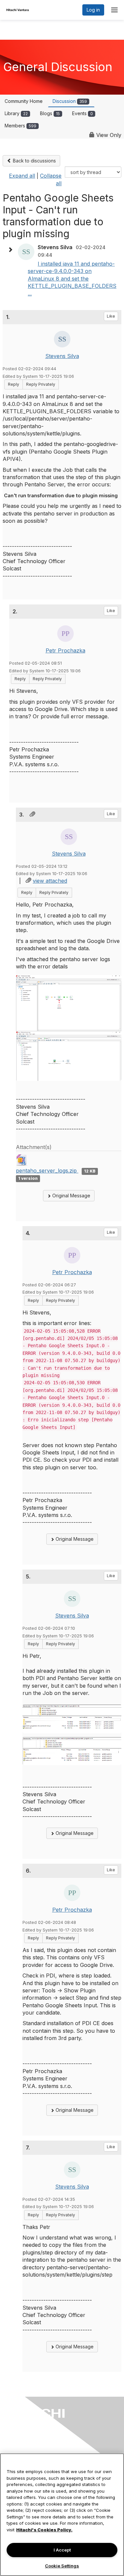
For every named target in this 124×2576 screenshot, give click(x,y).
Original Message (71, 1196)
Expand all (22, 176)
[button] (12, 250)
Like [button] (111, 316)
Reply (14, 384)
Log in (93, 10)
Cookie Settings (62, 2566)
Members (21, 126)
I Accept (62, 2550)
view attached (50, 881)
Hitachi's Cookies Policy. (44, 2530)
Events (83, 113)
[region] (62, 2515)
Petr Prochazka (65, 650)
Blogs (50, 113)
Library (16, 113)
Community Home (24, 101)
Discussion (70, 101)
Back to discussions (34, 161)
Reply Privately (41, 384)
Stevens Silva (62, 356)
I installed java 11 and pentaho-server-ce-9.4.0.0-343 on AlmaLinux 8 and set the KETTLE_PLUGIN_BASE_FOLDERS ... (72, 279)
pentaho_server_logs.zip (47, 1171)
